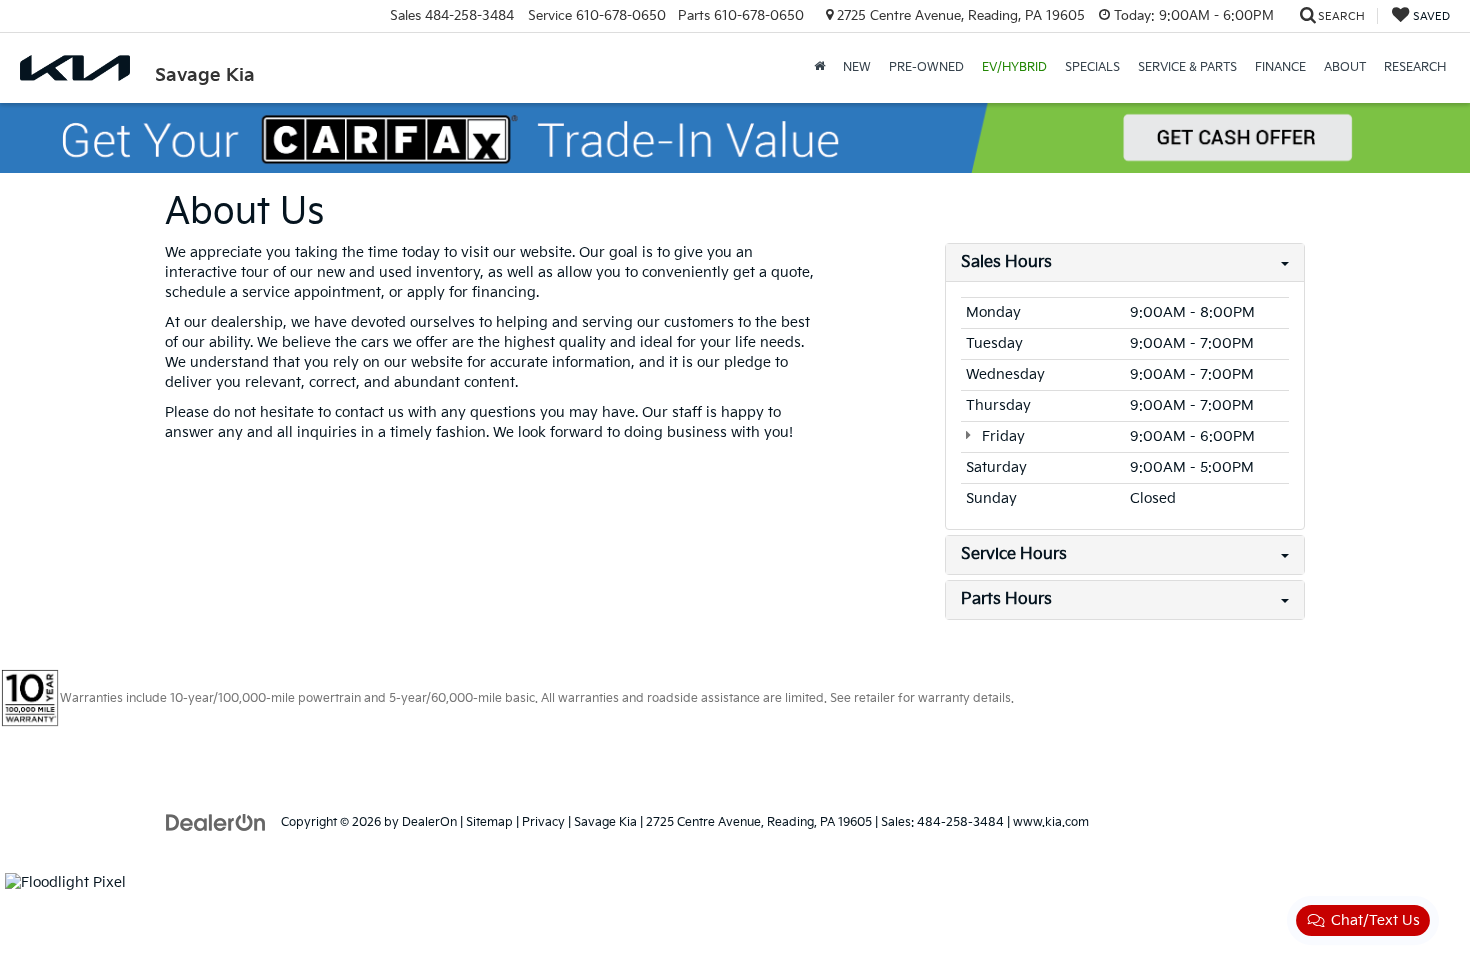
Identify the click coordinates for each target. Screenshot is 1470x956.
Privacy (543, 822)
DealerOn (429, 822)
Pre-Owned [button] (926, 67)
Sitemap (489, 822)
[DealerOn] (216, 821)
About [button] (1345, 67)
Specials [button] (1092, 67)
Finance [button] (1280, 67)
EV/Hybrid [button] (1014, 67)
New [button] (857, 67)
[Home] (819, 68)
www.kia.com (1051, 822)
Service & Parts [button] (1187, 67)
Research (1415, 67)
